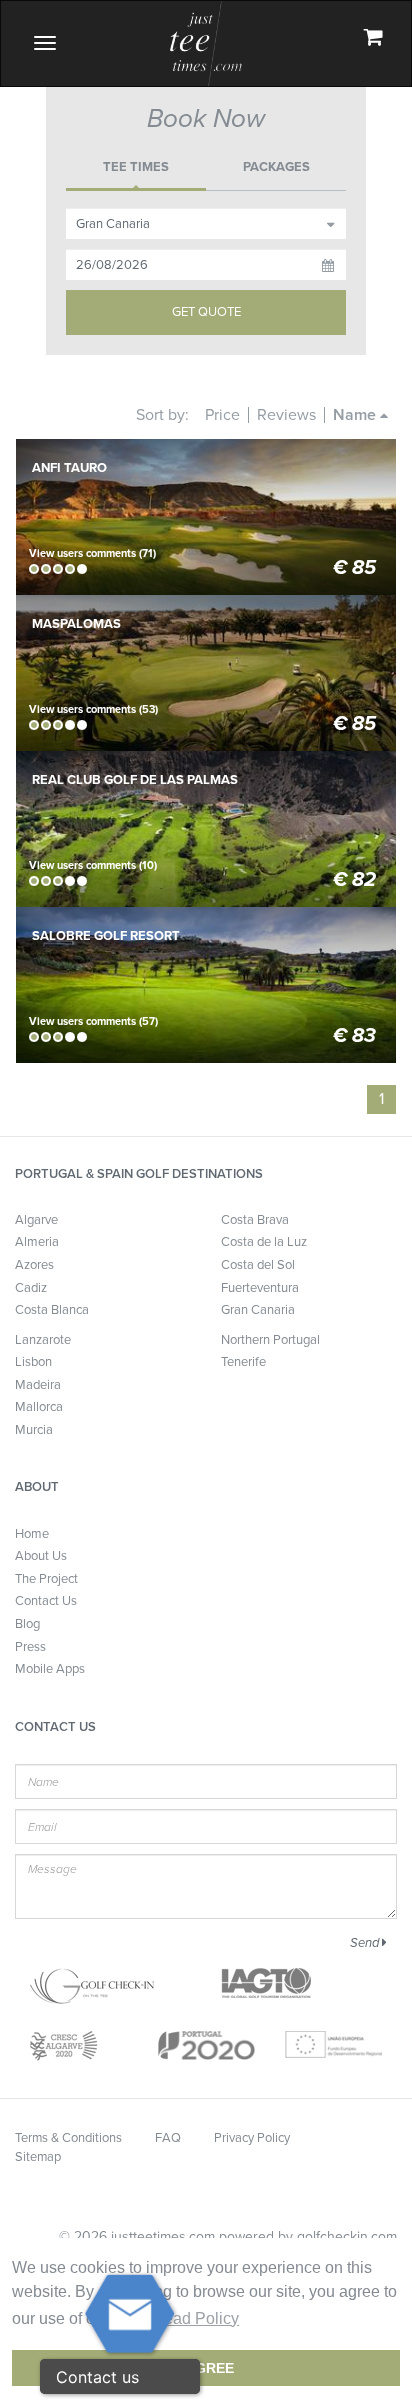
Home (32, 1534)
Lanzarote (43, 1340)
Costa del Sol (258, 1265)
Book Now (206, 455)
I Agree (206, 2368)
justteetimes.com (163, 2236)
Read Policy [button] (195, 2318)
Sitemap (38, 2157)
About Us (41, 1556)
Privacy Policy (252, 2138)
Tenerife (243, 1362)
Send (366, 1943)
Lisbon (33, 1362)
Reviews (286, 415)
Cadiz (31, 1288)
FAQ (168, 2138)
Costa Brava (255, 1220)
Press (30, 1647)
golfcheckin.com (347, 2236)
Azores (34, 1265)
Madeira (38, 1385)
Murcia (34, 1430)
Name (356, 415)
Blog (27, 1624)
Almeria (37, 1242)
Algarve (36, 1220)
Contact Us (46, 1601)
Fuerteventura (260, 1288)
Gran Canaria (258, 1310)
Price (222, 415)
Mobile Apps (50, 1669)
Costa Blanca (52, 1310)
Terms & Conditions (68, 2138)
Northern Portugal (270, 1340)
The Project (46, 1579)
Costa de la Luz (264, 1242)
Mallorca (39, 1407)
